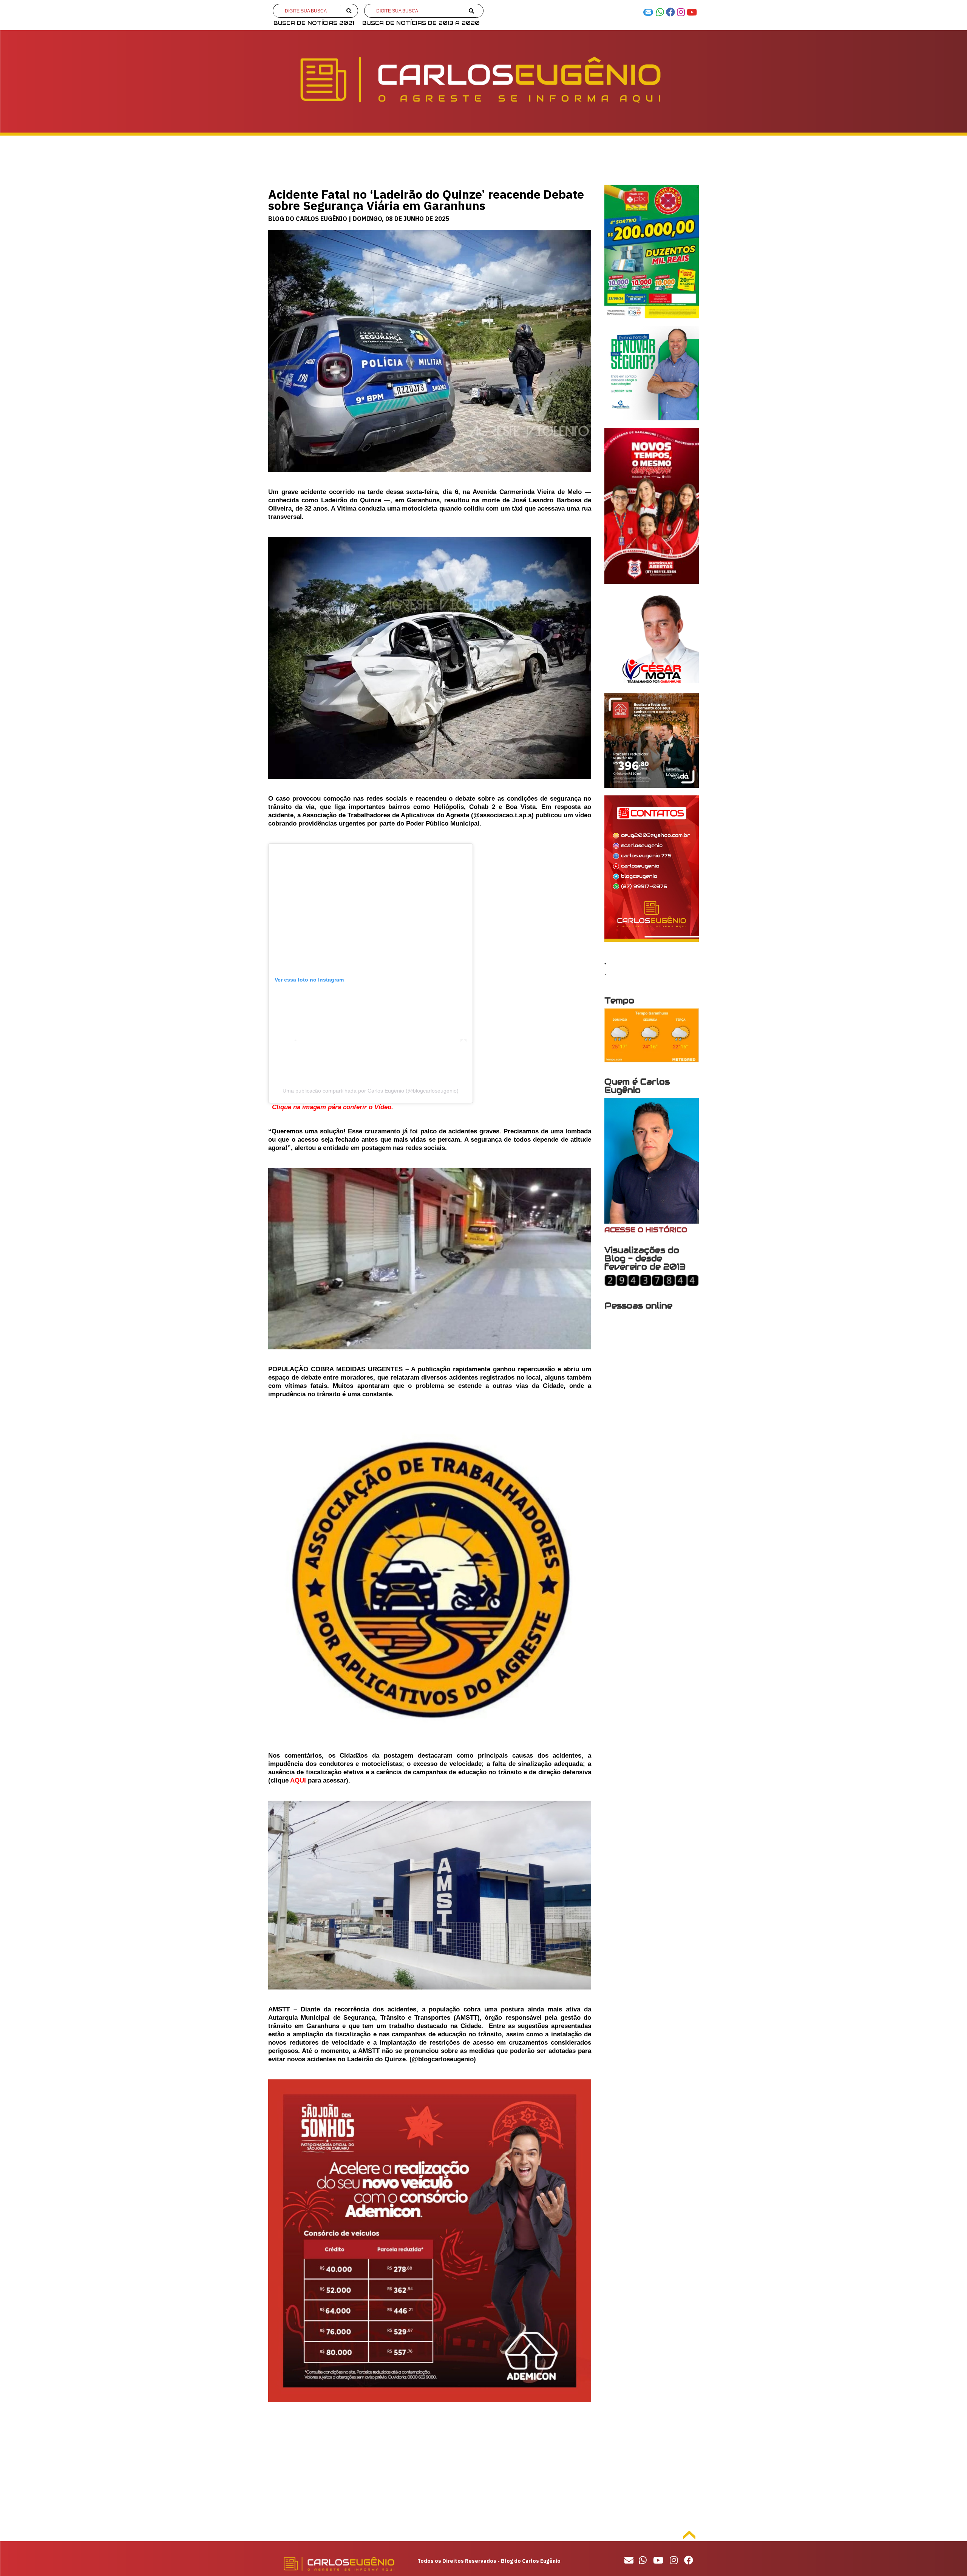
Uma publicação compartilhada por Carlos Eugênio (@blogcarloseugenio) (371, 1091)
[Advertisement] (430, 2466)
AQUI (298, 1780)
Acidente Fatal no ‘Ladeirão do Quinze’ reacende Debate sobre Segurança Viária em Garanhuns (426, 200)
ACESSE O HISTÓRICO (646, 1230)
